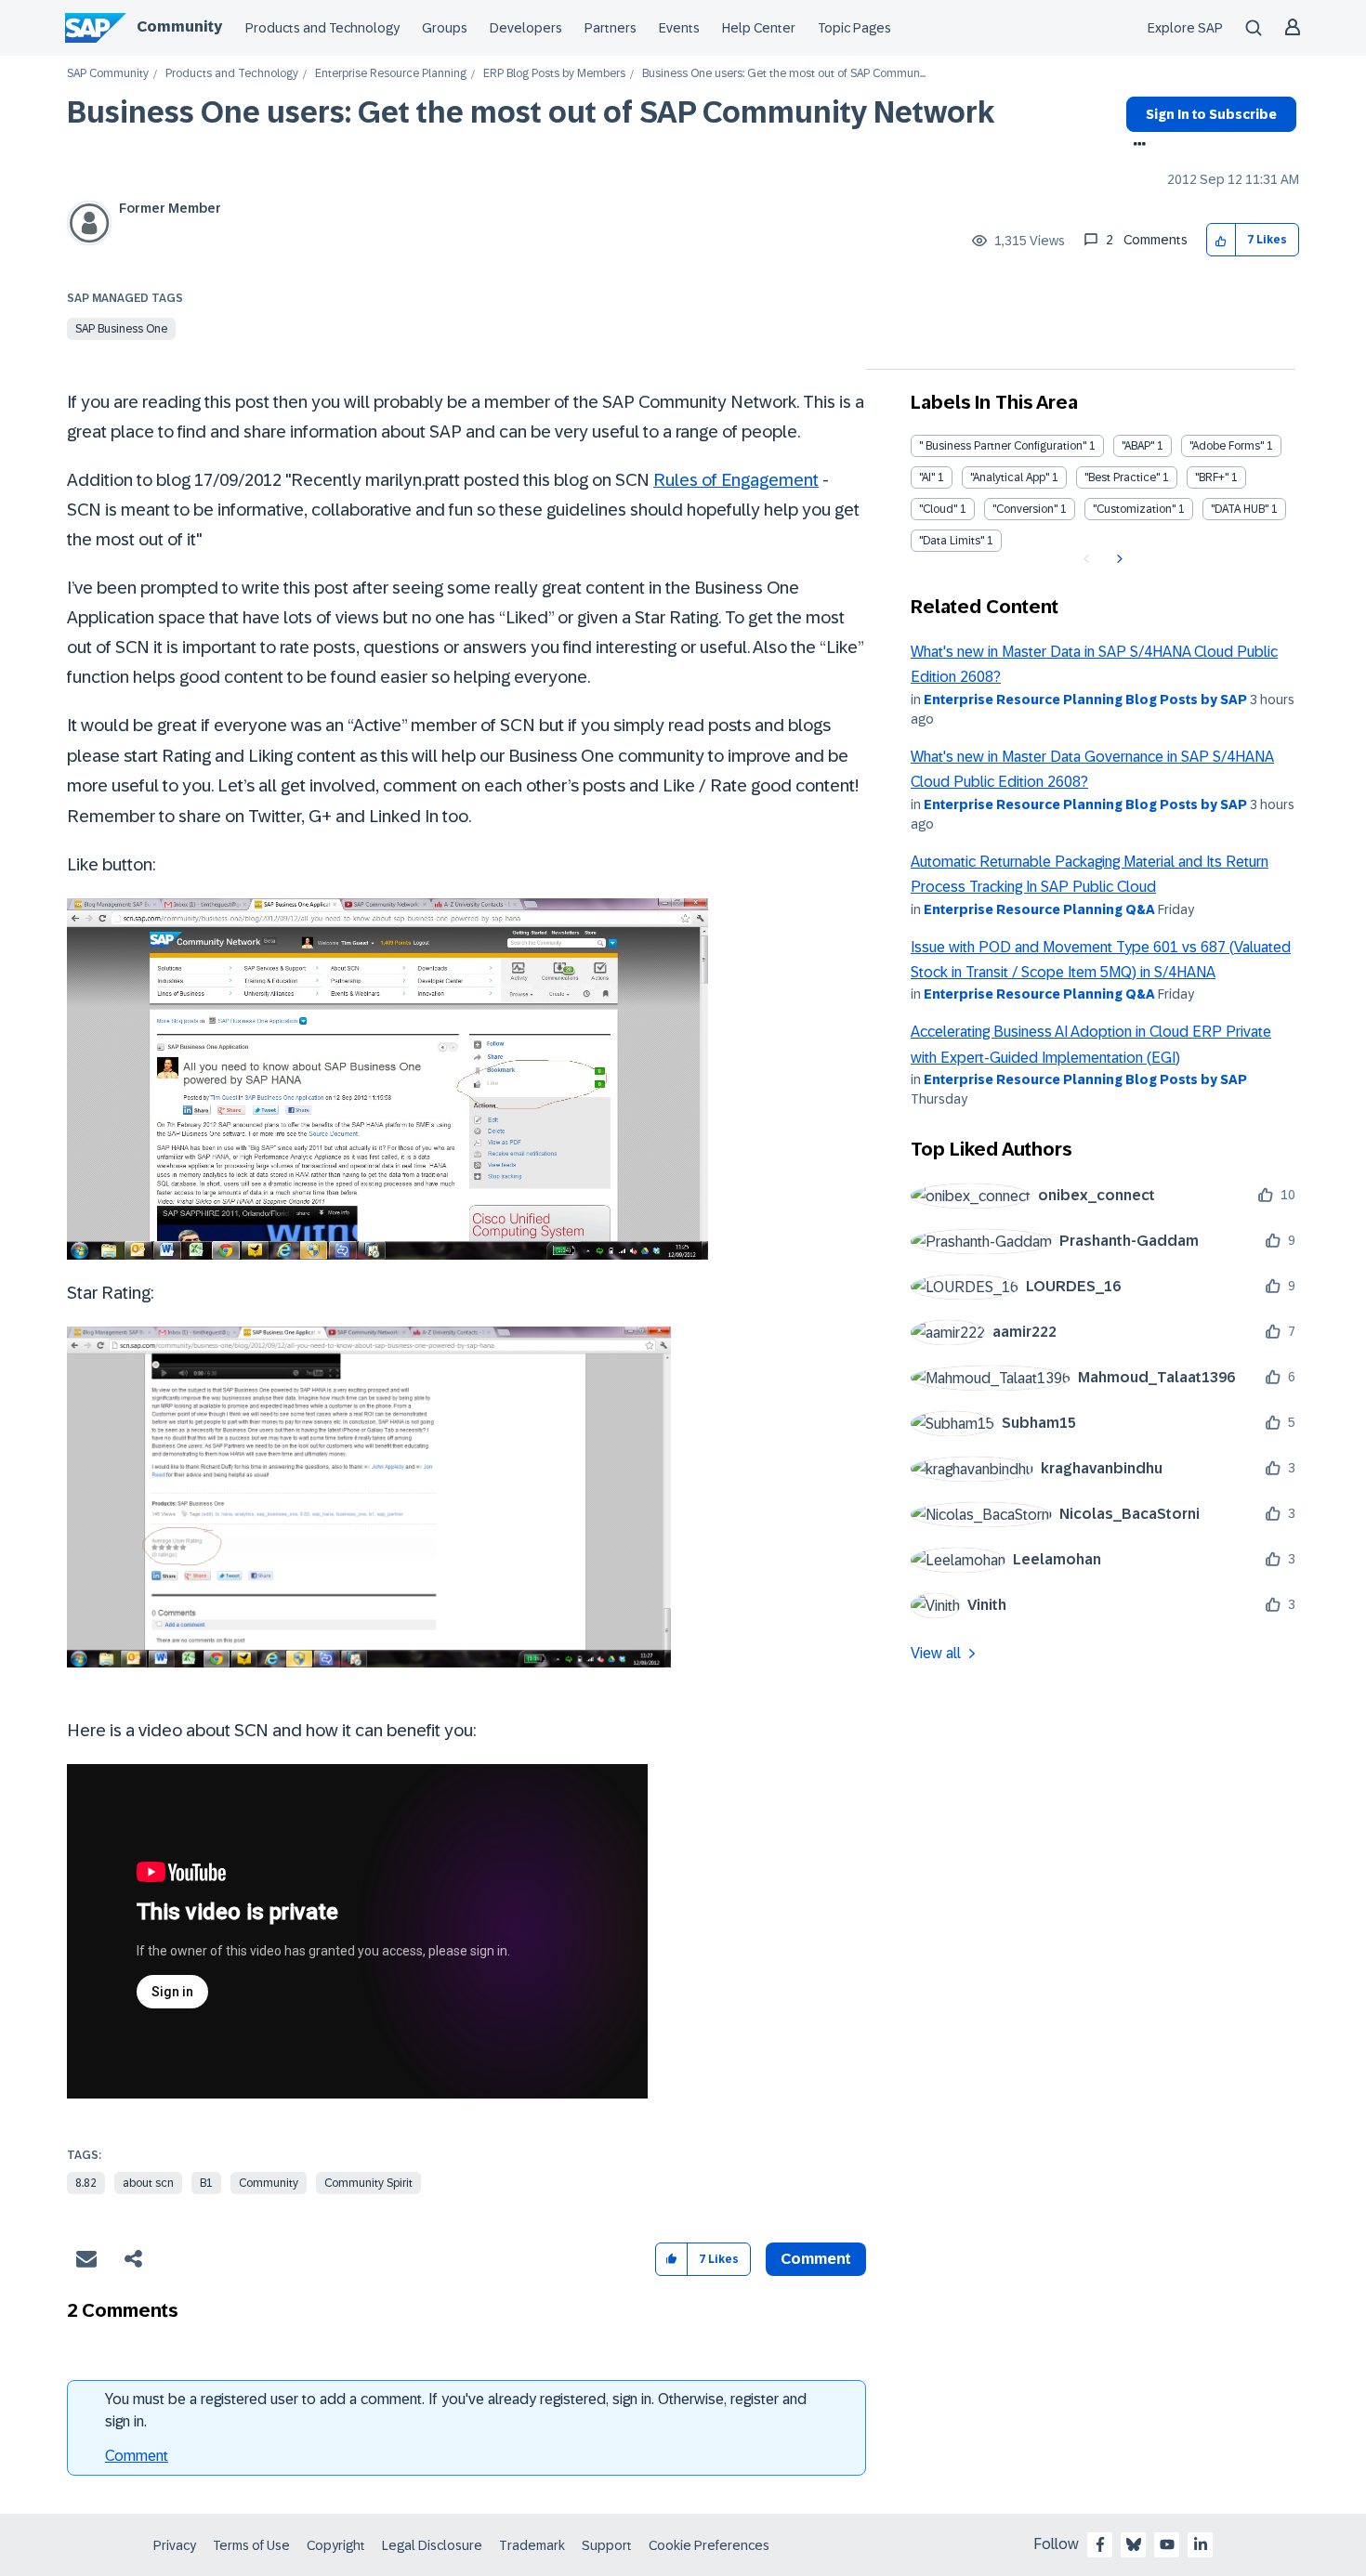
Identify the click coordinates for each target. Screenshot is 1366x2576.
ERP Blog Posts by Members (554, 74)
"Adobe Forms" (1227, 446)
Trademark (532, 2545)
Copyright (336, 2545)
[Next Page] (1117, 559)
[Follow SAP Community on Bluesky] (1134, 2544)
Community (179, 26)
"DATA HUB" (1240, 509)
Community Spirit (368, 2183)
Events (679, 28)
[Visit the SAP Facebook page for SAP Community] (1100, 2544)
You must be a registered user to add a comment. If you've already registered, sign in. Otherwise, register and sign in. (456, 2410)
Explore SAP (1185, 28)
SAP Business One (121, 329)
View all (936, 1653)
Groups (445, 28)
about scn (148, 2183)
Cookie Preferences (709, 2545)
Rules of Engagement (736, 480)
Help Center (759, 28)
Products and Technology (322, 28)
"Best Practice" (1122, 477)
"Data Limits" (952, 541)
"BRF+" (1212, 477)
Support (607, 2545)
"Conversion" (1025, 509)
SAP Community (108, 74)
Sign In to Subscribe (1211, 114)
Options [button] (1136, 146)
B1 (206, 2183)
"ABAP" (1138, 446)
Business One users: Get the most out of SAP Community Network (531, 112)
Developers (526, 28)
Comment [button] (816, 2259)
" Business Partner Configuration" (1003, 446)
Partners (611, 28)
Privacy (175, 2545)
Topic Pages (854, 28)
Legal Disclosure (432, 2545)
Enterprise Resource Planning (391, 74)
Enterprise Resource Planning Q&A (1039, 909)
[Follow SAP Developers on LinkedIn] (1201, 2544)
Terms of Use (251, 2545)
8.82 (86, 2183)
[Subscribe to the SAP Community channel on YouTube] (1167, 2544)
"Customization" (1134, 509)
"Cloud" (938, 509)
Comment (137, 2456)
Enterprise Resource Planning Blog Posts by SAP (1085, 700)
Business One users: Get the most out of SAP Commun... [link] (784, 74)
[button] (1222, 240)
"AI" (927, 477)
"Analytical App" (1010, 477)
